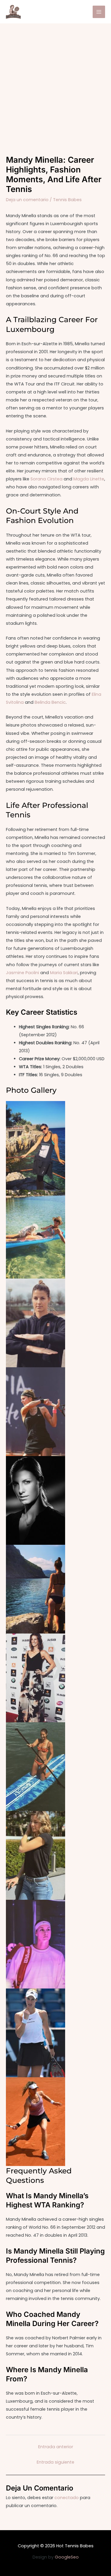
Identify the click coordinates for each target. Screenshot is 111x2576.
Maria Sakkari (64, 973)
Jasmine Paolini (22, 973)
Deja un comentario (27, 200)
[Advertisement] (55, 82)
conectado (67, 2498)
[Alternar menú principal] (99, 12)
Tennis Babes (67, 200)
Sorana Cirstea (46, 479)
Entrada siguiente (55, 2462)
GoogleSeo (67, 2557)
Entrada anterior (56, 2447)
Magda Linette (89, 479)
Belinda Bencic (50, 702)
